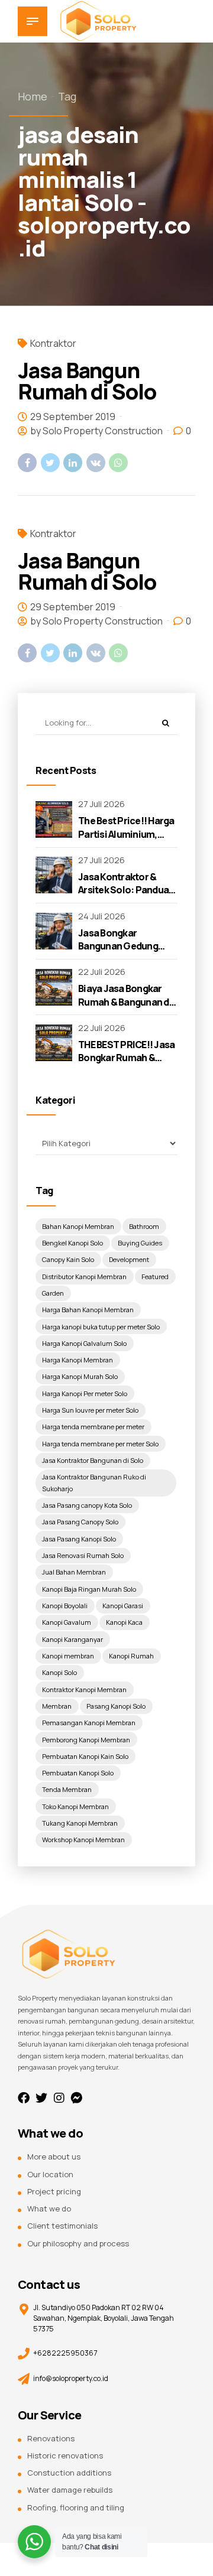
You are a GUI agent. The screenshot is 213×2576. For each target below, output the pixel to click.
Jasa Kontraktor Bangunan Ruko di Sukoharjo (94, 1483)
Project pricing (54, 2191)
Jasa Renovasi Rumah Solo (83, 1555)
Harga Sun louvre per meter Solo (90, 1410)
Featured (155, 1276)
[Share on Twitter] (50, 463)
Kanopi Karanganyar (72, 1639)
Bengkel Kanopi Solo (72, 1243)
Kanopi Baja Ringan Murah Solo (89, 1589)
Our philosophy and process (78, 2243)
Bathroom (144, 1226)
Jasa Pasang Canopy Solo (80, 1522)
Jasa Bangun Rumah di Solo (87, 381)
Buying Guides (140, 1243)
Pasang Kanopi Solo (116, 1706)
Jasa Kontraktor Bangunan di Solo (93, 1460)
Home (33, 96)
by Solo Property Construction (96, 431)
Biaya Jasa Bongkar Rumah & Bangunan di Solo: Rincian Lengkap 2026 (126, 1008)
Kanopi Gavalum (67, 1622)
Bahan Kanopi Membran (78, 1226)
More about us (54, 2157)
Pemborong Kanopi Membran (86, 1740)
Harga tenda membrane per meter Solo (100, 1444)
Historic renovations (65, 2455)
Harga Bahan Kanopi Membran (88, 1310)
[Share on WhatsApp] (118, 463)
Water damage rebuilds (70, 2490)
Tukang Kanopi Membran (80, 1823)
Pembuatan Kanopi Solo (78, 1773)
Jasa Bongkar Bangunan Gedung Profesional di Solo (120, 946)
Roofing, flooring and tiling (76, 2507)
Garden (53, 1293)
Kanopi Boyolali (65, 1606)
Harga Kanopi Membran (78, 1360)
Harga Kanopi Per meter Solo (85, 1393)
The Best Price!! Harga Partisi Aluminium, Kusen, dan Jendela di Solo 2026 (126, 840)
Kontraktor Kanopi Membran (84, 1689)
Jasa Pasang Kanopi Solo (79, 1539)
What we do (49, 2209)
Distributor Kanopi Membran (84, 1276)
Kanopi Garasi (123, 1606)
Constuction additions (69, 2473)
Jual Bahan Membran (74, 1572)
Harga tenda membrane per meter (93, 1427)
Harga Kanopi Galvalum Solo (84, 1343)
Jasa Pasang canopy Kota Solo (87, 1505)
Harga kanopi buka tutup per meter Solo (101, 1327)
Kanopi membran (68, 1656)
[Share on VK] (96, 463)
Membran (57, 1706)
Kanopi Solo (59, 1672)
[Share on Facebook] (27, 463)
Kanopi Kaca (124, 1622)
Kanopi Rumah (131, 1656)
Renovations (51, 2438)
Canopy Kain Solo (68, 1259)
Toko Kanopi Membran (75, 1806)
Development (129, 1259)
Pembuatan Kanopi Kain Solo (85, 1756)
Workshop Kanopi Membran (83, 1840)
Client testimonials (62, 2226)
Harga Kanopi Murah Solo (80, 1376)
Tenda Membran (67, 1789)
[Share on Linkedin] (73, 463)
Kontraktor (53, 343)
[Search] (165, 723)
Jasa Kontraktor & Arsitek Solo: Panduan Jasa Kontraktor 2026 (126, 890)
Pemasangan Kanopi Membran (89, 1723)
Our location (50, 2174)
